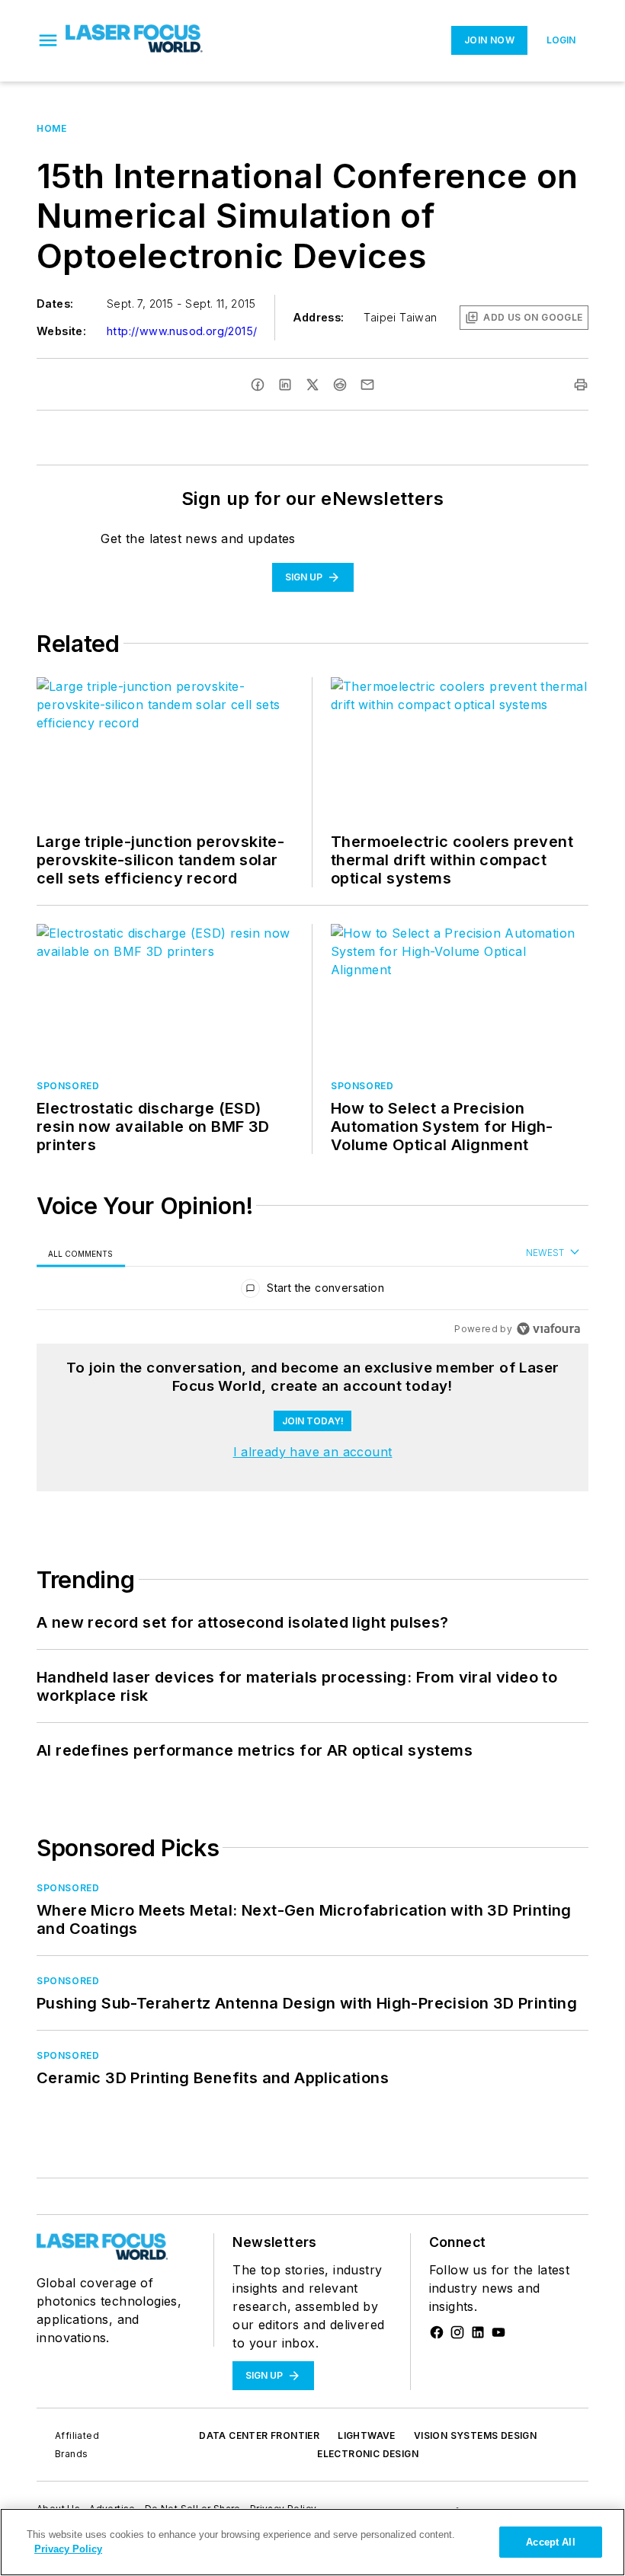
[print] (581, 385)
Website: (61, 331)
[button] (48, 40)
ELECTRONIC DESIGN (368, 2454)
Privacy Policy (68, 2549)
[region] (312, 1291)
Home (51, 128)
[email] (367, 385)
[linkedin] (285, 385)
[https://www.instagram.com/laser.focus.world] (457, 2332)
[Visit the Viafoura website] (548, 1329)
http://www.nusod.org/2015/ (182, 331)
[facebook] (258, 385)
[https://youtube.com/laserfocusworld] (498, 2332)
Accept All (550, 2542)
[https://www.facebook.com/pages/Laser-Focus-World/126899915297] (437, 2332)
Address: (319, 317)
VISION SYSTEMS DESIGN (475, 2435)
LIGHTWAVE (367, 2435)
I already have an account (313, 1452)
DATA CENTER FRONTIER (259, 2435)
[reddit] (340, 385)
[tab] (81, 1253)
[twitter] (312, 385)
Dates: (55, 304)
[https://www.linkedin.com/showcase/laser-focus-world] (478, 2332)
